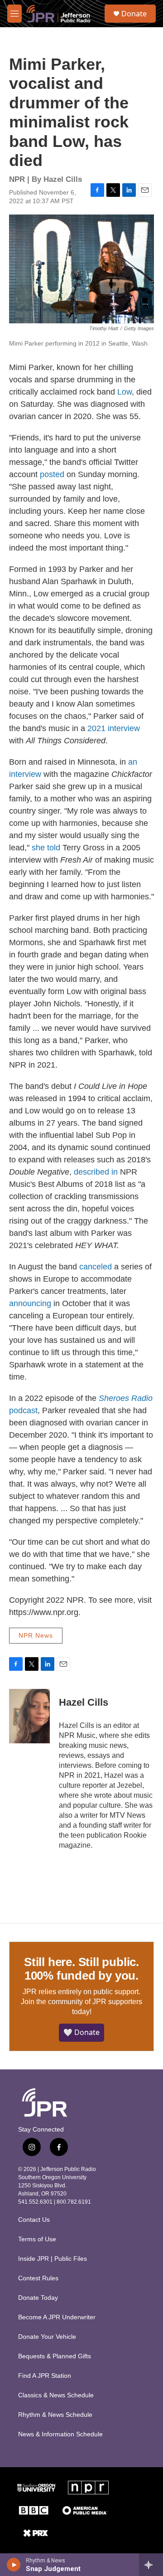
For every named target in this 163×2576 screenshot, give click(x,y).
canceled (96, 1267)
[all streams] (151, 2565)
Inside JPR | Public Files (53, 2259)
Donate (134, 14)
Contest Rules (38, 2278)
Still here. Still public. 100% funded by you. (81, 1969)
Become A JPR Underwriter (57, 2317)
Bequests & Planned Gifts (55, 2356)
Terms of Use (37, 2239)
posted (52, 474)
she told (46, 848)
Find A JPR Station (45, 2376)
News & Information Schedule (60, 2434)
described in (96, 1172)
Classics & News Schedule (56, 2395)
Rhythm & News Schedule (55, 2415)
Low (125, 392)
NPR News (36, 1635)
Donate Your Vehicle (47, 2337)
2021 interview (114, 728)
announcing (30, 1303)
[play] (14, 2565)
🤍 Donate (81, 2032)
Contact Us (34, 2220)
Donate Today (38, 2298)
